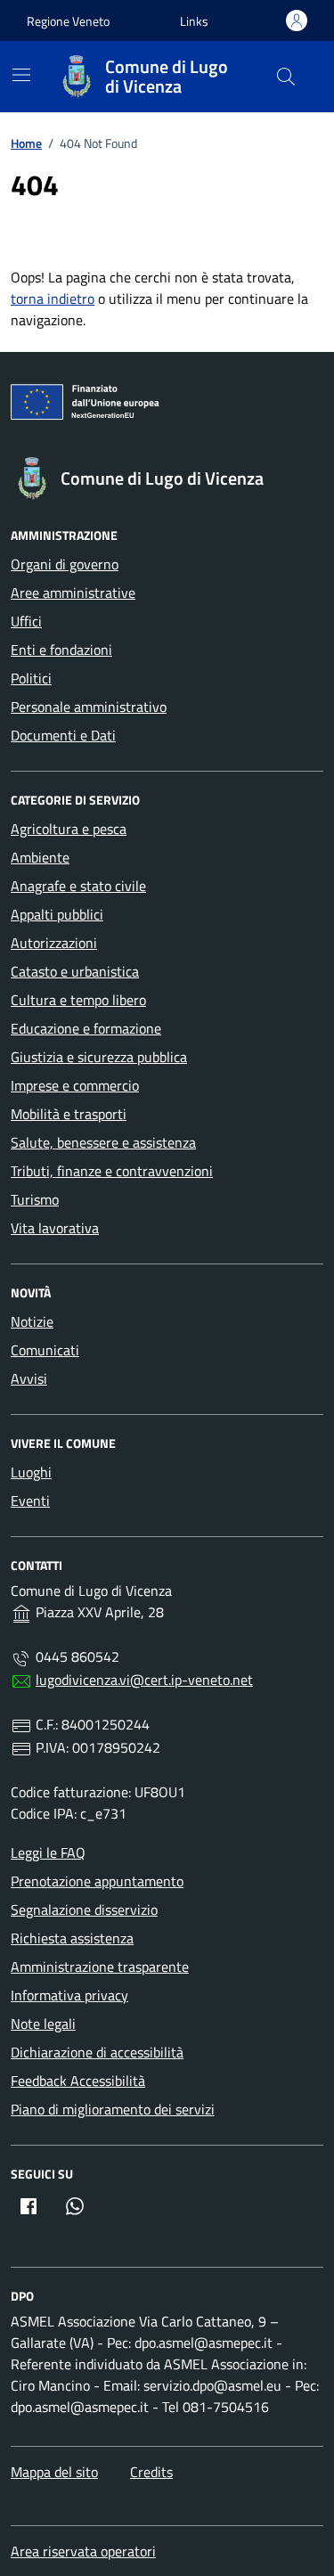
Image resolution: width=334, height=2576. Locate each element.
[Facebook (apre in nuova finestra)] (29, 2206)
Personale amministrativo (89, 707)
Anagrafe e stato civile (78, 886)
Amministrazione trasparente (100, 1967)
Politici (31, 678)
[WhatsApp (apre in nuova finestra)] (75, 2206)
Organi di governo (65, 564)
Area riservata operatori (83, 2551)
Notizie (32, 1321)
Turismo (35, 1199)
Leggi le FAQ (48, 1852)
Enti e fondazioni (61, 650)
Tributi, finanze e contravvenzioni (112, 1171)
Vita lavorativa (55, 1228)
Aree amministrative (73, 593)
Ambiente (40, 857)
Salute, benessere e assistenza (103, 1142)
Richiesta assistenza (72, 1938)
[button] (194, 21)
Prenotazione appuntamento (97, 1881)
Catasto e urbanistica (75, 971)
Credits (151, 2472)
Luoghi (31, 1472)
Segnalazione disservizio (84, 1910)
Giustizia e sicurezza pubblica (99, 1057)
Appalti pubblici (57, 914)
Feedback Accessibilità (78, 2081)
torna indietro (53, 298)
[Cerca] (286, 77)
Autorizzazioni (54, 943)
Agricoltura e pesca (69, 829)
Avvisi (29, 1378)
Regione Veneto (68, 21)
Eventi (30, 1501)
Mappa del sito (54, 2472)
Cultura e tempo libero (78, 1000)
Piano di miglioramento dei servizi (113, 2109)
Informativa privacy (69, 1995)
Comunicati (45, 1350)
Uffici (26, 621)
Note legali (43, 2024)
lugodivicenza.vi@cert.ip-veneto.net (144, 1680)
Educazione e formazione (86, 1028)
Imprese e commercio (75, 1085)
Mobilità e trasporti (69, 1114)
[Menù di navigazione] (21, 75)
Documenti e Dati (63, 735)
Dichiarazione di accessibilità (97, 2052)
